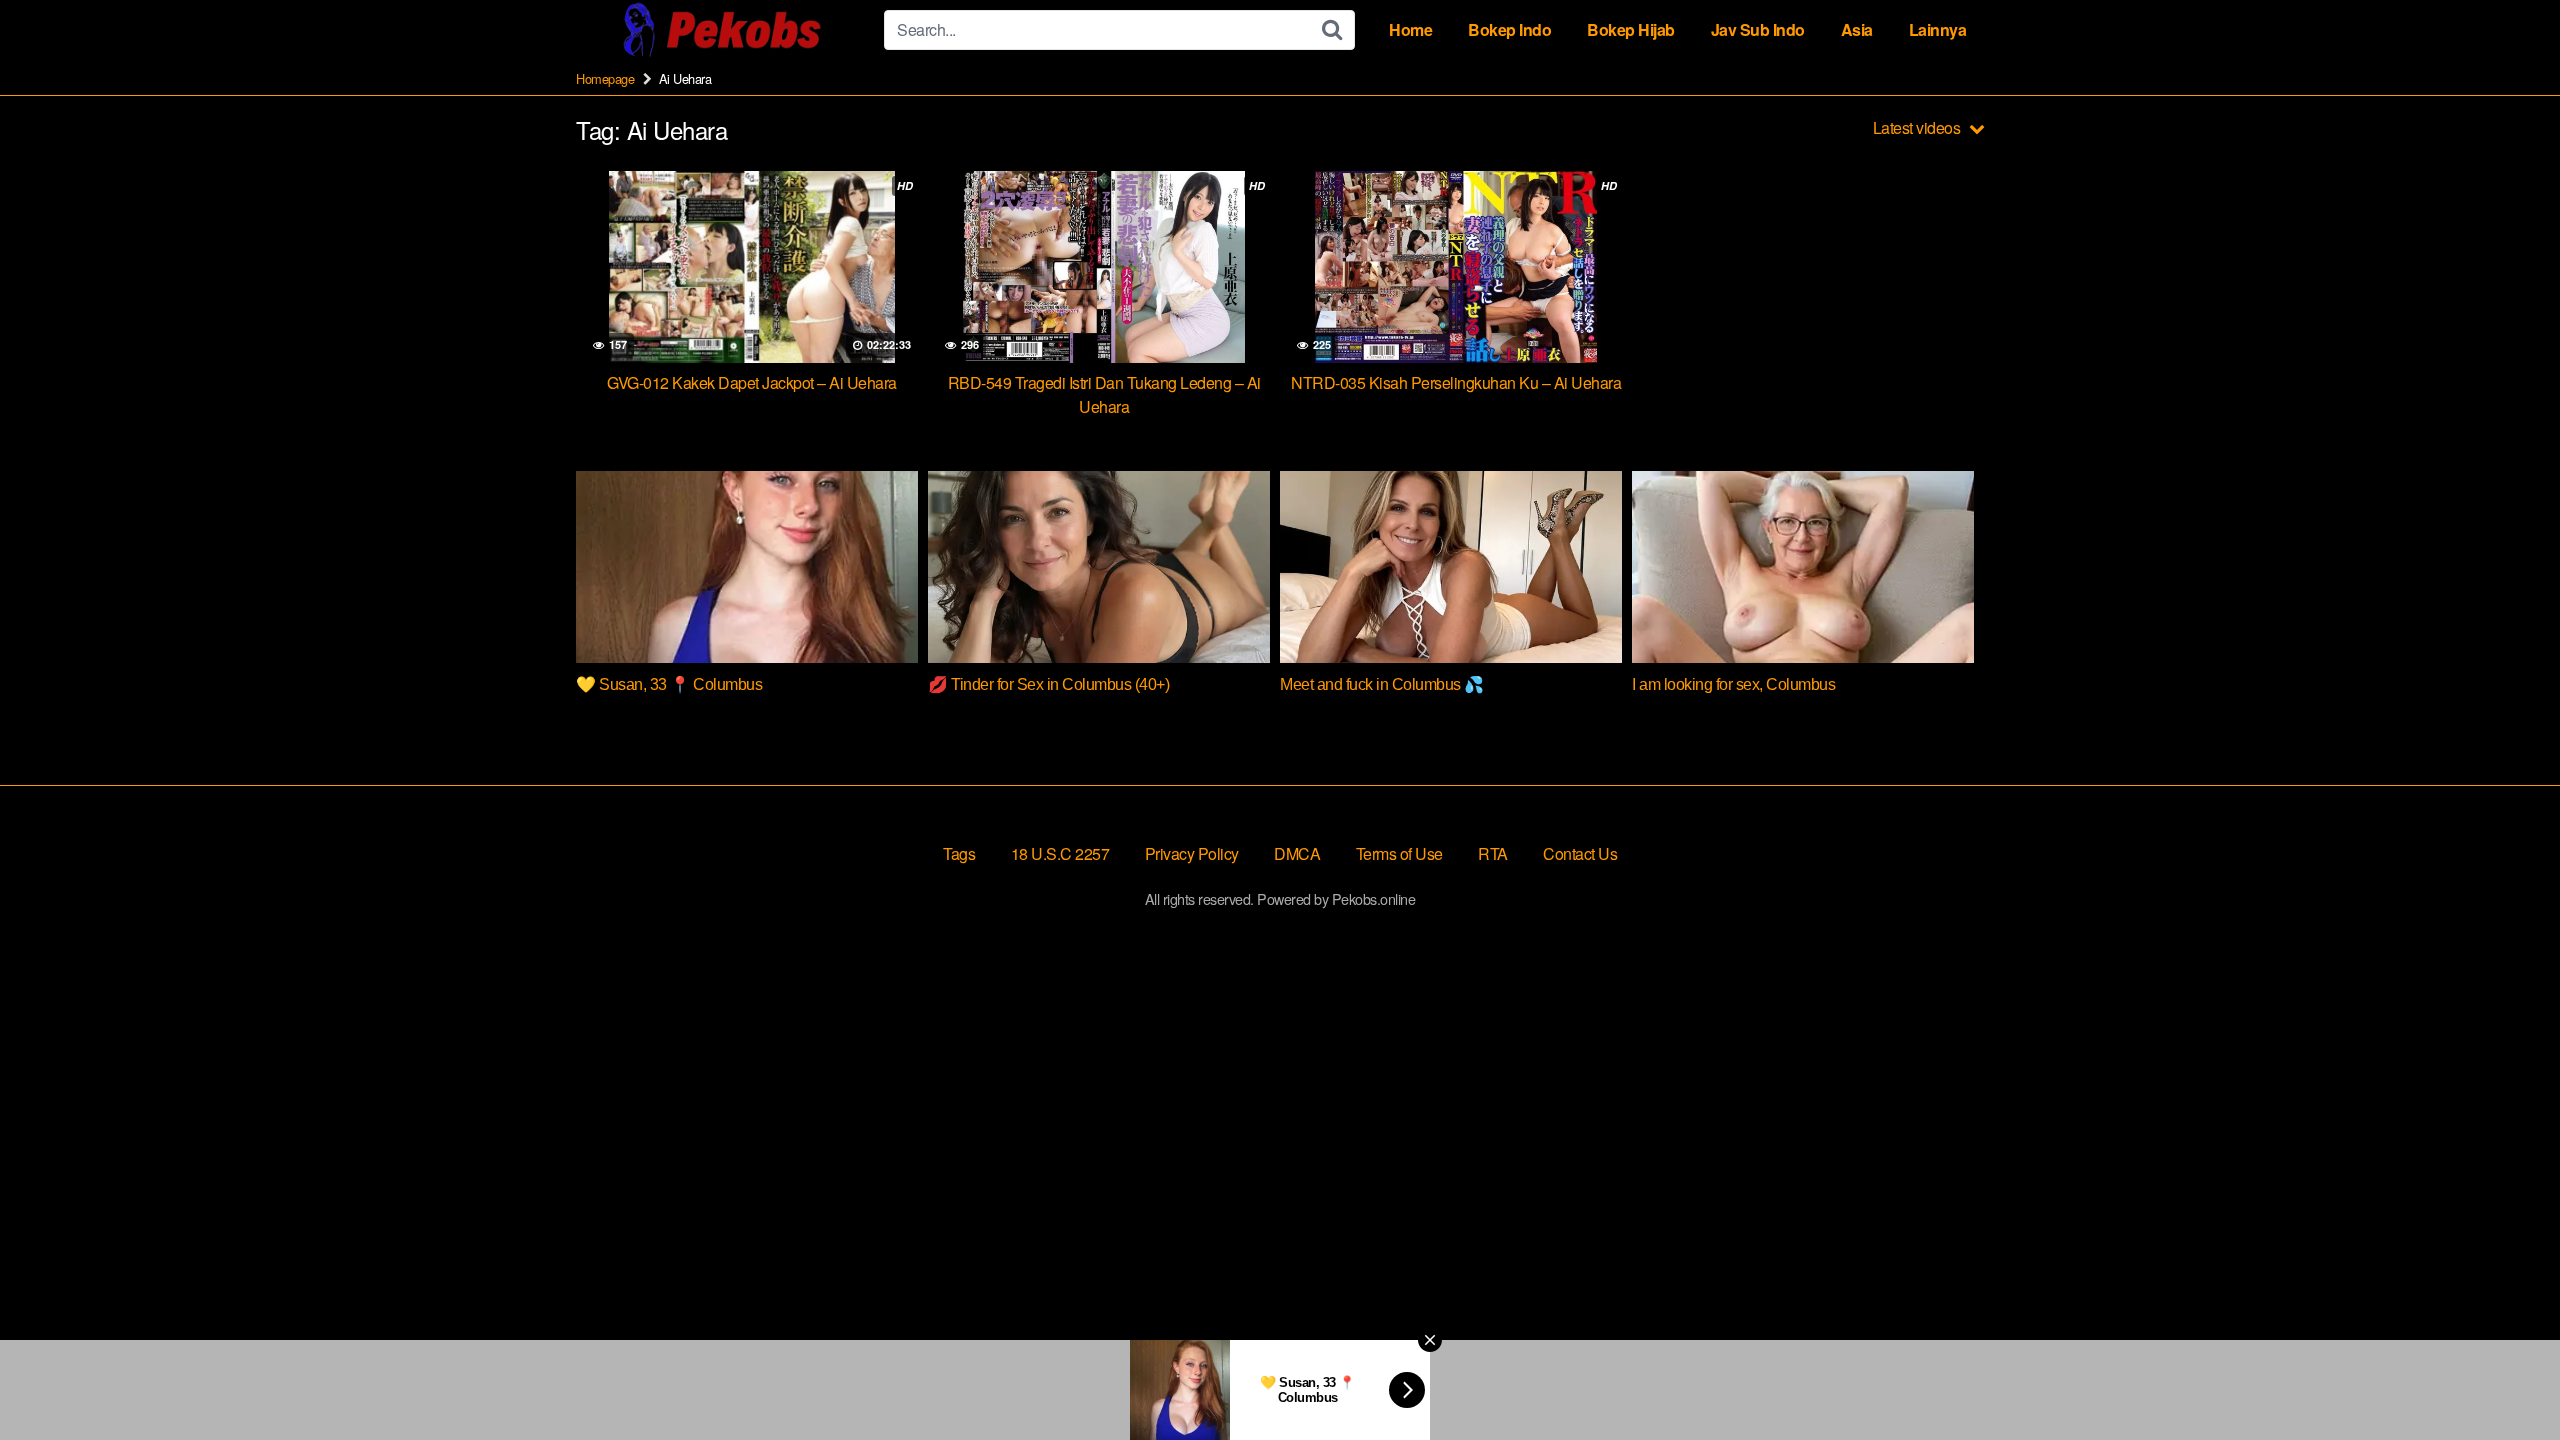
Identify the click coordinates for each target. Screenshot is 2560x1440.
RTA (1493, 853)
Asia (1857, 29)
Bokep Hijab (1631, 29)
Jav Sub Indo (1758, 29)
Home (1410, 29)
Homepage (605, 78)
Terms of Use (1399, 853)
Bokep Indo (1509, 29)
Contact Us (1580, 853)
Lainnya (1938, 29)
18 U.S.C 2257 (1060, 853)
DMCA (1297, 853)
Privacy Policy (1192, 853)
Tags (959, 853)
